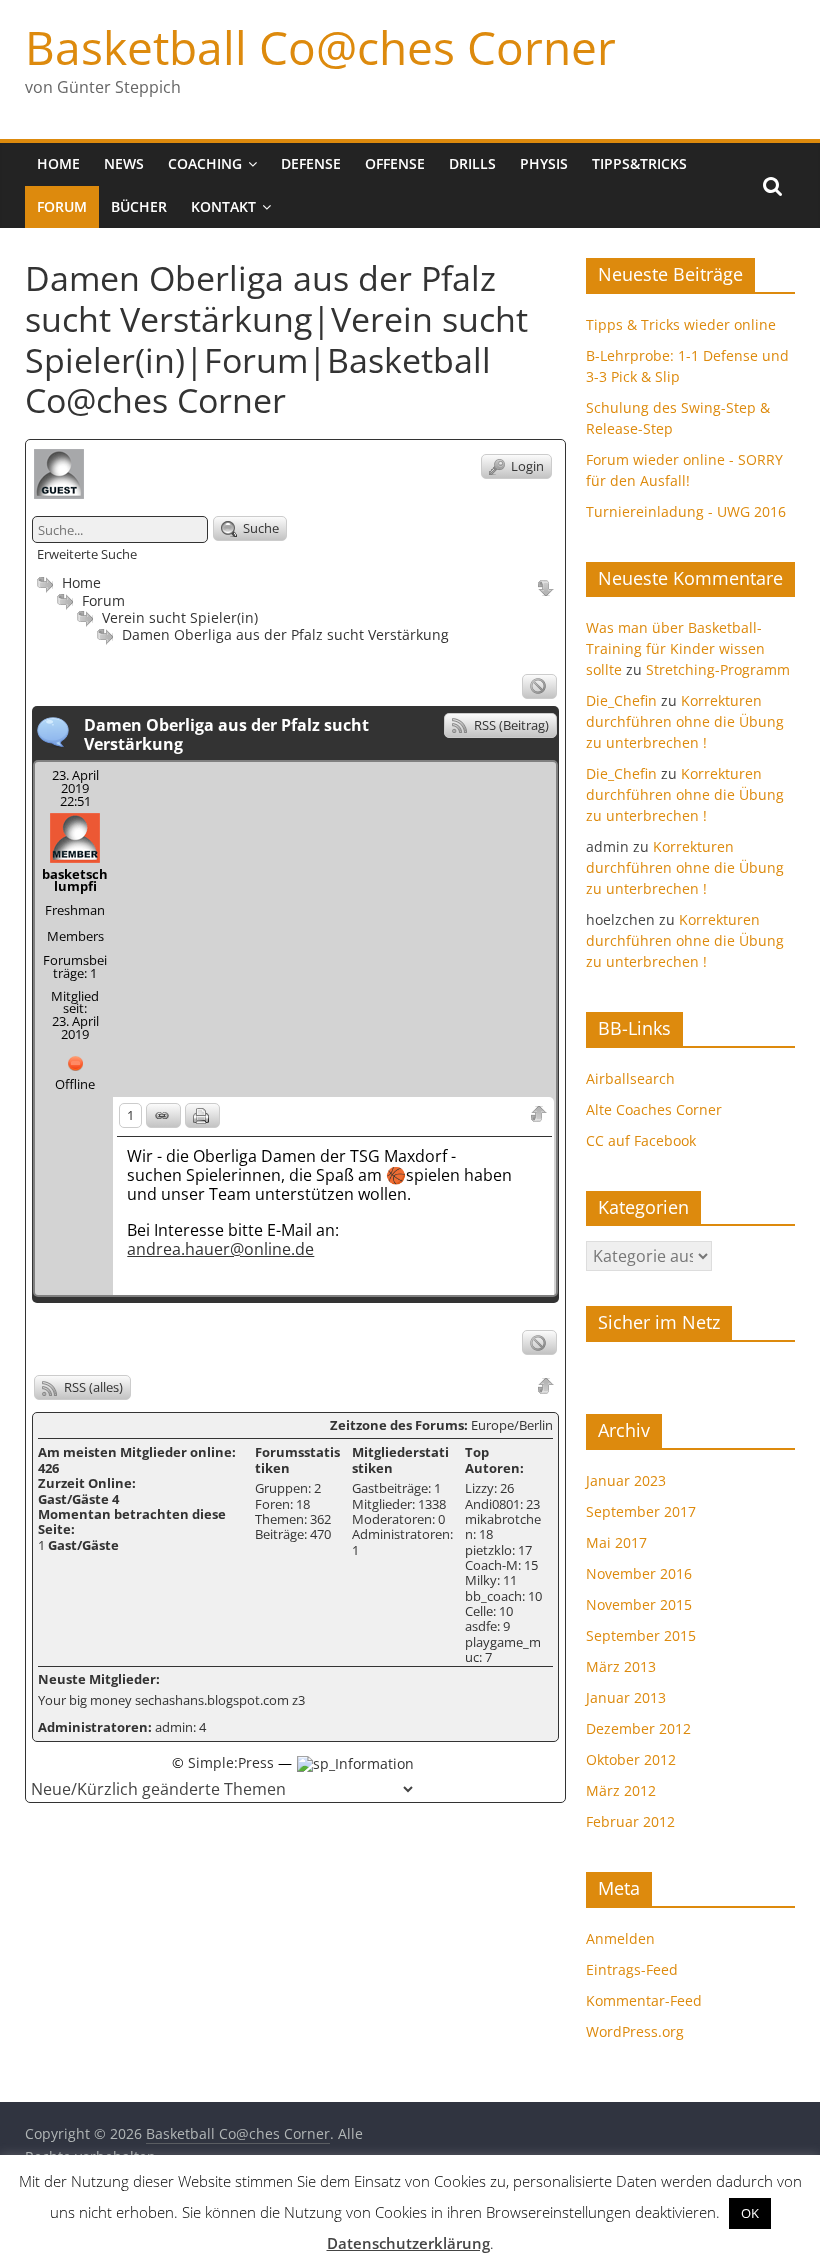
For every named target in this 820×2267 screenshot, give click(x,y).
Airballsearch (630, 1078)
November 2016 (639, 1573)
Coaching (205, 163)
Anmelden (620, 1938)
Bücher (139, 206)
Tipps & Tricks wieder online (681, 324)
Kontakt (223, 206)
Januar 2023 (626, 1480)
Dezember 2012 (638, 1728)
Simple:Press (231, 1762)
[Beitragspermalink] (163, 1115)
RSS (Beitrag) (510, 725)
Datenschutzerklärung (408, 2243)
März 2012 (621, 1790)
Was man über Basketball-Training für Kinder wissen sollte (675, 648)
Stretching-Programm (718, 669)
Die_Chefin (621, 700)
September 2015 (641, 1635)
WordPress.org (635, 2031)
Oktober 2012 (631, 1759)
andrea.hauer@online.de (220, 1249)
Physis (544, 163)
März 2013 (621, 1666)
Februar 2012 (630, 1821)
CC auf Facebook (641, 1140)
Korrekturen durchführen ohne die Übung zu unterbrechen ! (685, 721)
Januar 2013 (626, 1697)
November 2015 (639, 1604)
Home (58, 163)
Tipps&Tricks (639, 163)
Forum (62, 206)
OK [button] (750, 2213)
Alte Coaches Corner (654, 1109)
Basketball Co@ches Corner (320, 47)
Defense (311, 163)
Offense (395, 163)
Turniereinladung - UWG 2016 (686, 511)
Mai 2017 (616, 1542)
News (124, 163)
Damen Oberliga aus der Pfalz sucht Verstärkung (285, 634)
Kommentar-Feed (644, 2000)
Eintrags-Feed (632, 1969)
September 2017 (641, 1511)
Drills (472, 163)
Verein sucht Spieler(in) (180, 617)
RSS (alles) (92, 1387)
